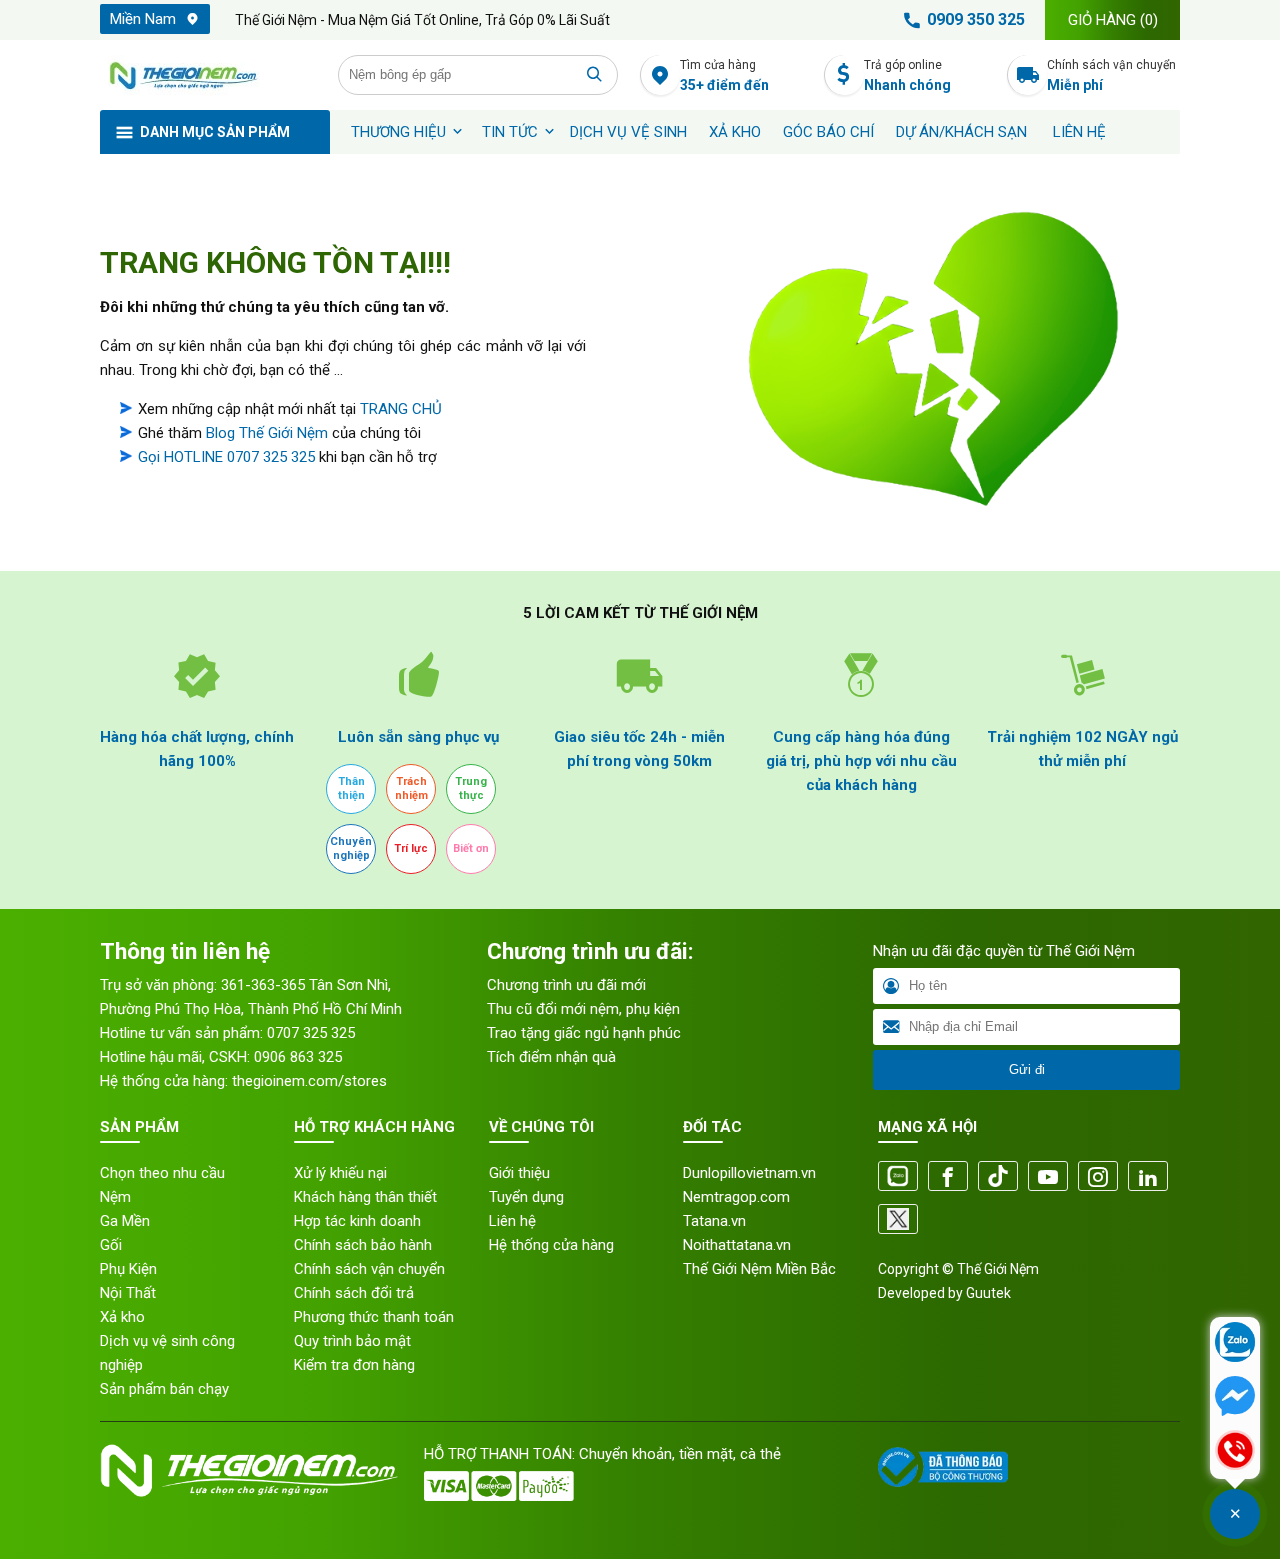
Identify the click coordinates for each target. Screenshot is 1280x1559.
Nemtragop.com (736, 1197)
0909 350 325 (976, 19)
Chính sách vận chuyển (1111, 75)
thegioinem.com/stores (309, 1081)
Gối (111, 1245)
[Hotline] (1235, 1452)
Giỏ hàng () (1113, 20)
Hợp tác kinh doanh (357, 1221)
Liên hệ (1079, 132)
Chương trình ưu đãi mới (566, 985)
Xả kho (122, 1317)
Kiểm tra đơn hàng (354, 1365)
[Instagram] (1098, 1177)
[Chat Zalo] (1235, 1344)
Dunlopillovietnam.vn (749, 1173)
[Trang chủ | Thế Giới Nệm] (208, 75)
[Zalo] (898, 1177)
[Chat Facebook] (1235, 1398)
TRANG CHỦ (401, 409)
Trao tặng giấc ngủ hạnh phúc (584, 1033)
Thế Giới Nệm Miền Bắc (759, 1269)
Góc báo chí (828, 132)
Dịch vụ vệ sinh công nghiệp (167, 1353)
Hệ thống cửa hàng (551, 1245)
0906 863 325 (298, 1057)
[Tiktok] (998, 1177)
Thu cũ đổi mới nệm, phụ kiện (583, 1009)
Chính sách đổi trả (354, 1293)
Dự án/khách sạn (961, 132)
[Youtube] (1048, 1177)
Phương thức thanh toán (374, 1317)
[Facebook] (948, 1177)
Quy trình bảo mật (352, 1341)
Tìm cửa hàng (724, 75)
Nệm (115, 1197)
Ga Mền (125, 1221)
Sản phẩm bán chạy (164, 1389)
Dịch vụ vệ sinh (628, 132)
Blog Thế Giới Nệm (267, 433)
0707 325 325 (311, 1033)
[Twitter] (898, 1220)
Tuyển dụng (526, 1197)
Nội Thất (128, 1293)
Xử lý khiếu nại (340, 1173)
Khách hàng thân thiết (365, 1197)
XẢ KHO (735, 132)
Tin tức (510, 132)
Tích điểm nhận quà (551, 1057)
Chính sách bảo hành (363, 1245)
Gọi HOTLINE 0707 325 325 (226, 457)
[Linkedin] (1148, 1177)
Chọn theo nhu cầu (162, 1173)
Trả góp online (907, 75)
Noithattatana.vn (737, 1245)
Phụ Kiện (128, 1269)
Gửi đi (1027, 1069)
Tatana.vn (714, 1221)
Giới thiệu (519, 1173)
